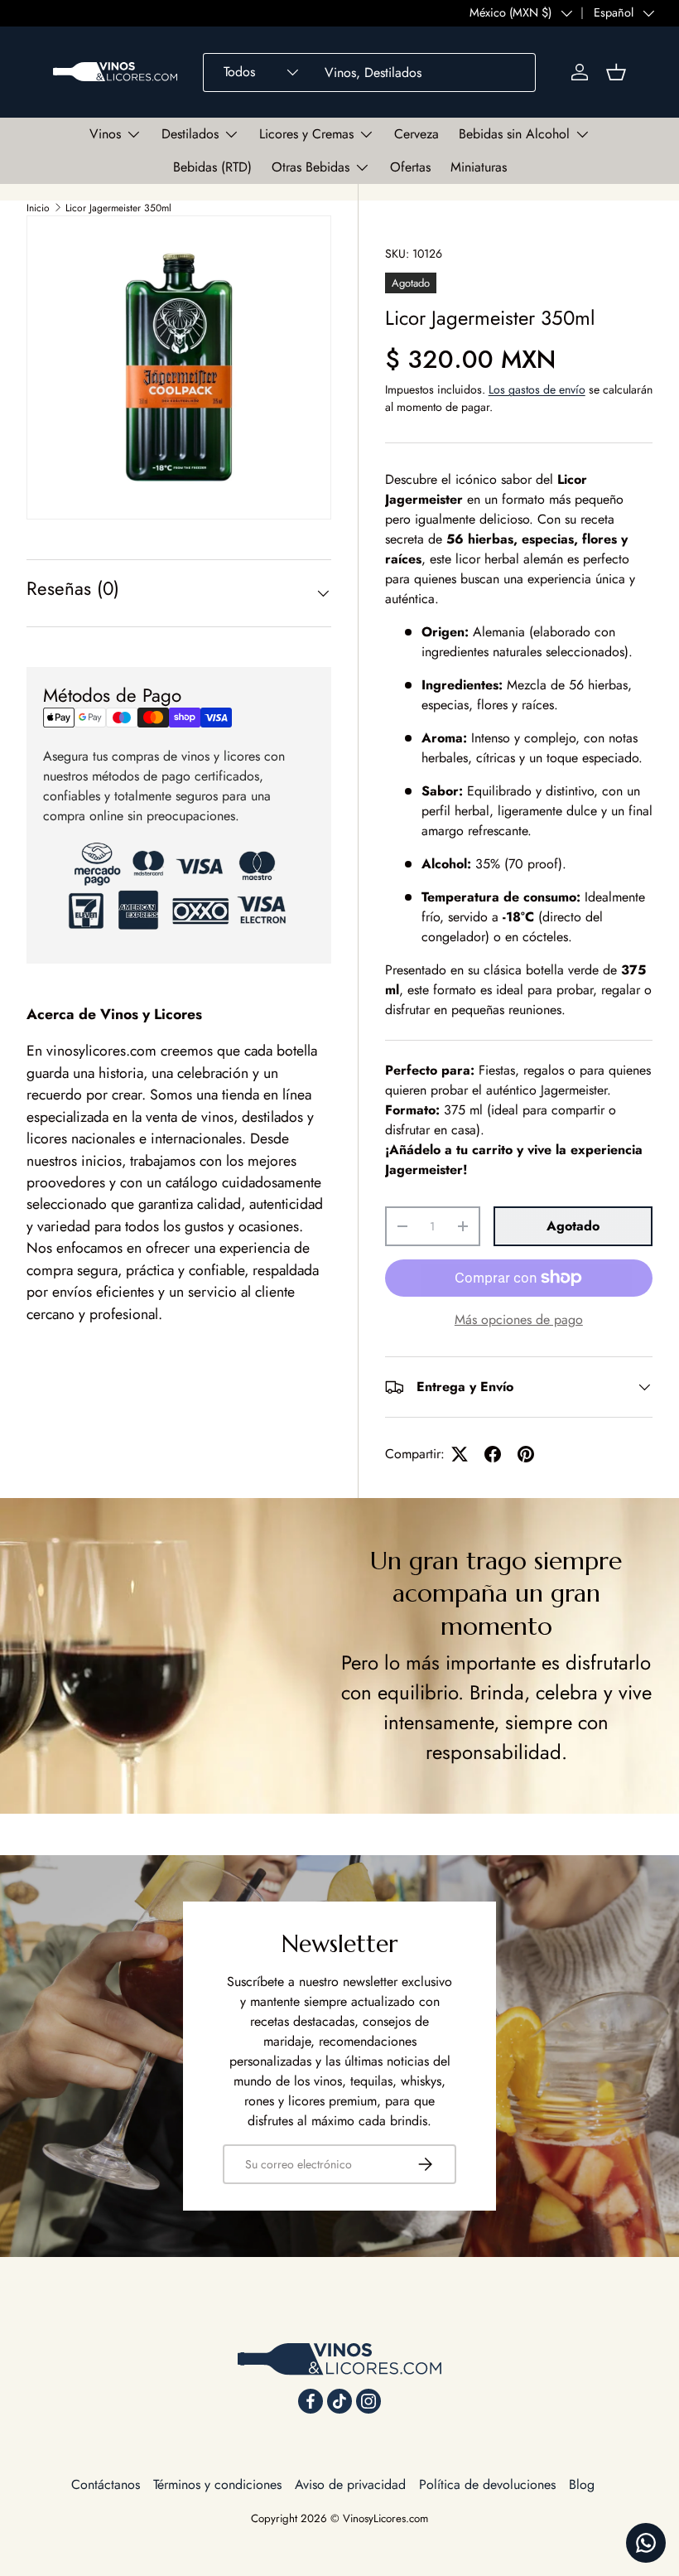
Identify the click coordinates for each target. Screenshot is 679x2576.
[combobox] (369, 72)
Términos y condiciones (217, 2484)
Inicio (38, 208)
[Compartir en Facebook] (493, 1454)
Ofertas (410, 167)
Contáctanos (106, 2484)
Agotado (573, 1226)
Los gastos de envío (537, 389)
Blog (582, 2484)
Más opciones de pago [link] (519, 1319)
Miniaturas (479, 167)
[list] (179, 368)
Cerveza (417, 134)
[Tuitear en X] (460, 1454)
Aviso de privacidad (350, 2484)
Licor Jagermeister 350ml (118, 208)
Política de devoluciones (487, 2484)
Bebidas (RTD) (212, 167)
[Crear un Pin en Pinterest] (526, 1454)
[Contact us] (646, 2543)
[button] (616, 72)
